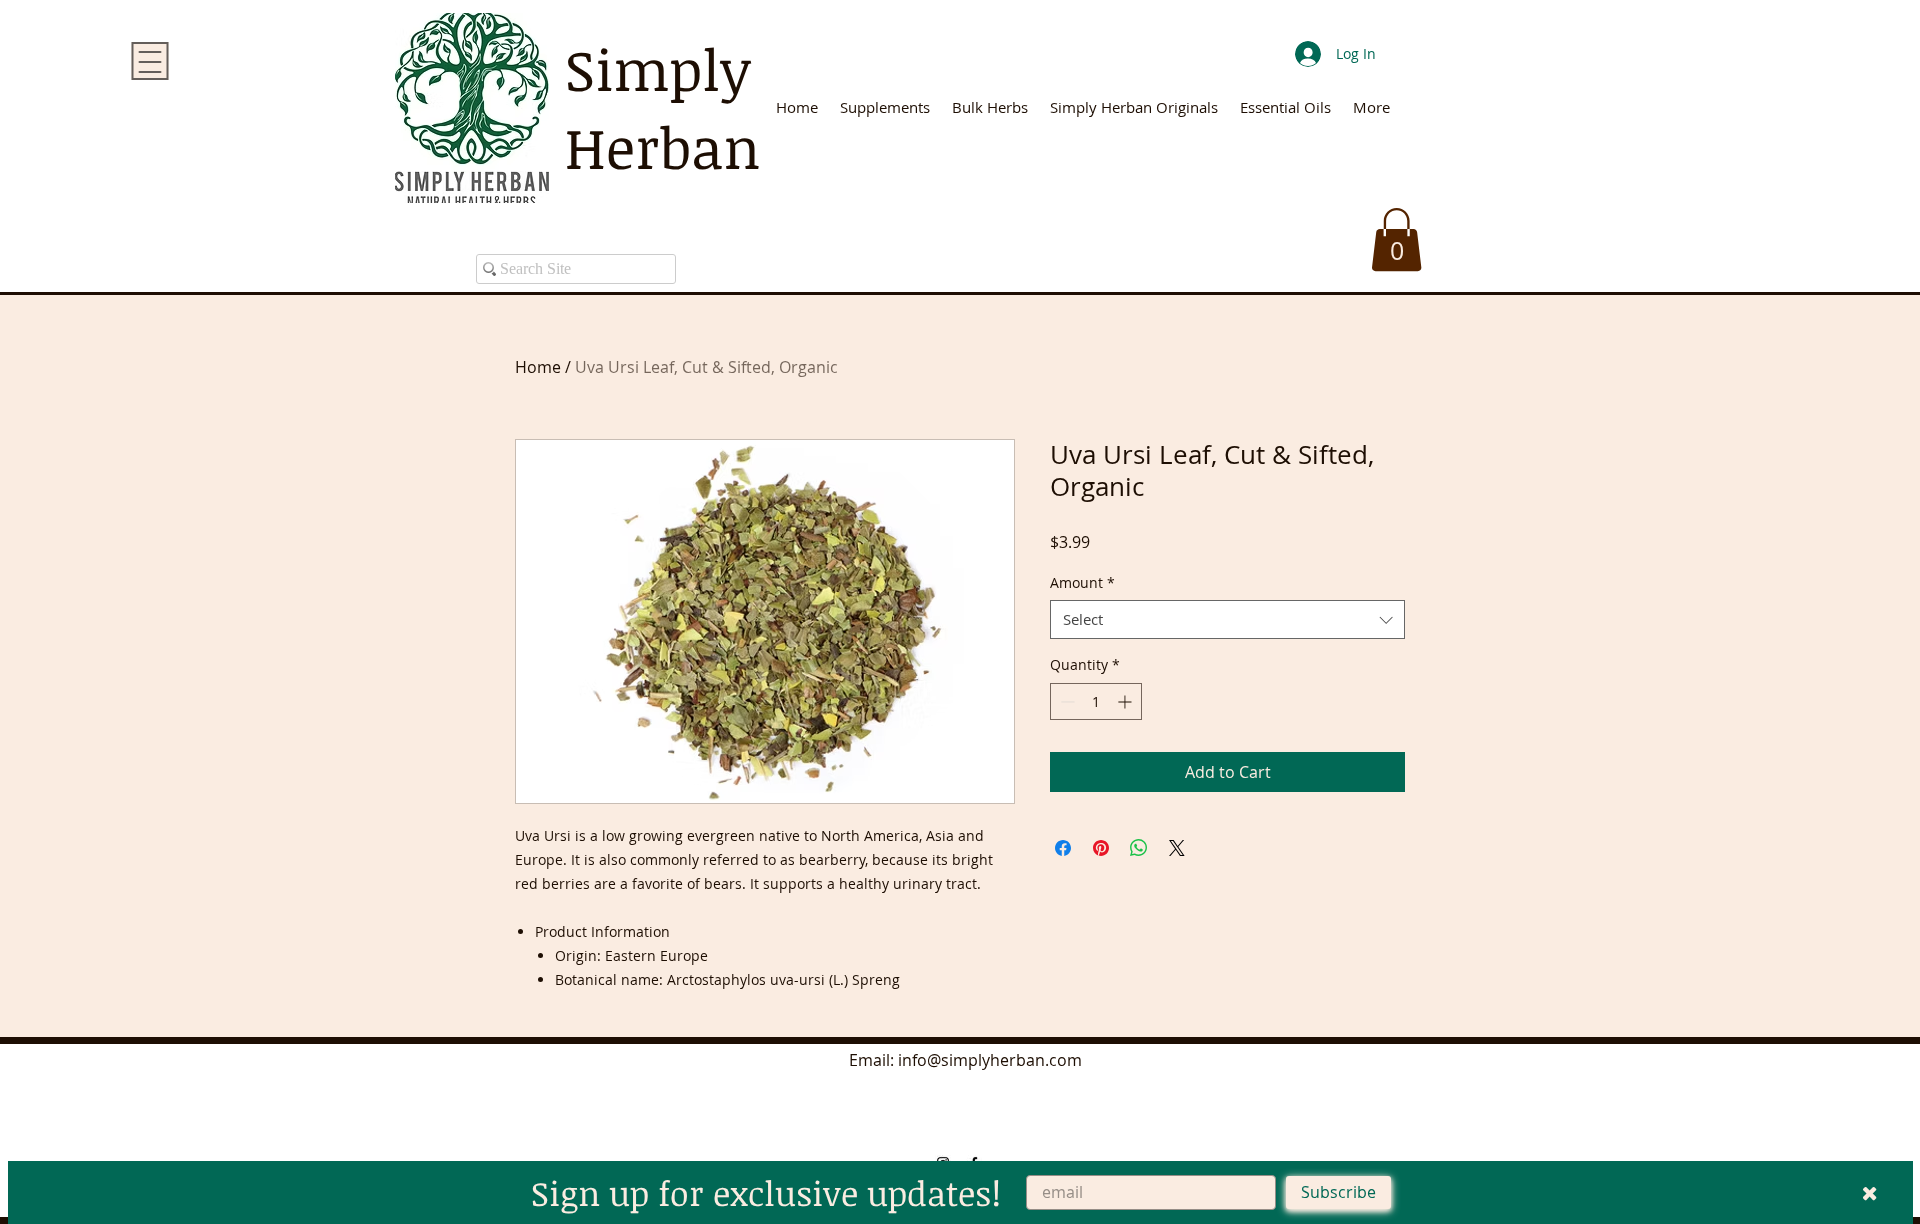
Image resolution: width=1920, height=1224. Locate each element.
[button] (1396, 239)
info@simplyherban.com (990, 1060)
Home (538, 367)
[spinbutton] (1096, 701)
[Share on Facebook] (1063, 848)
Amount (1082, 582)
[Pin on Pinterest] (1101, 848)
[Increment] (1126, 701)
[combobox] (1227, 619)
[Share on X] (1177, 848)
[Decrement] (1065, 701)
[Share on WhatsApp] (1139, 848)
